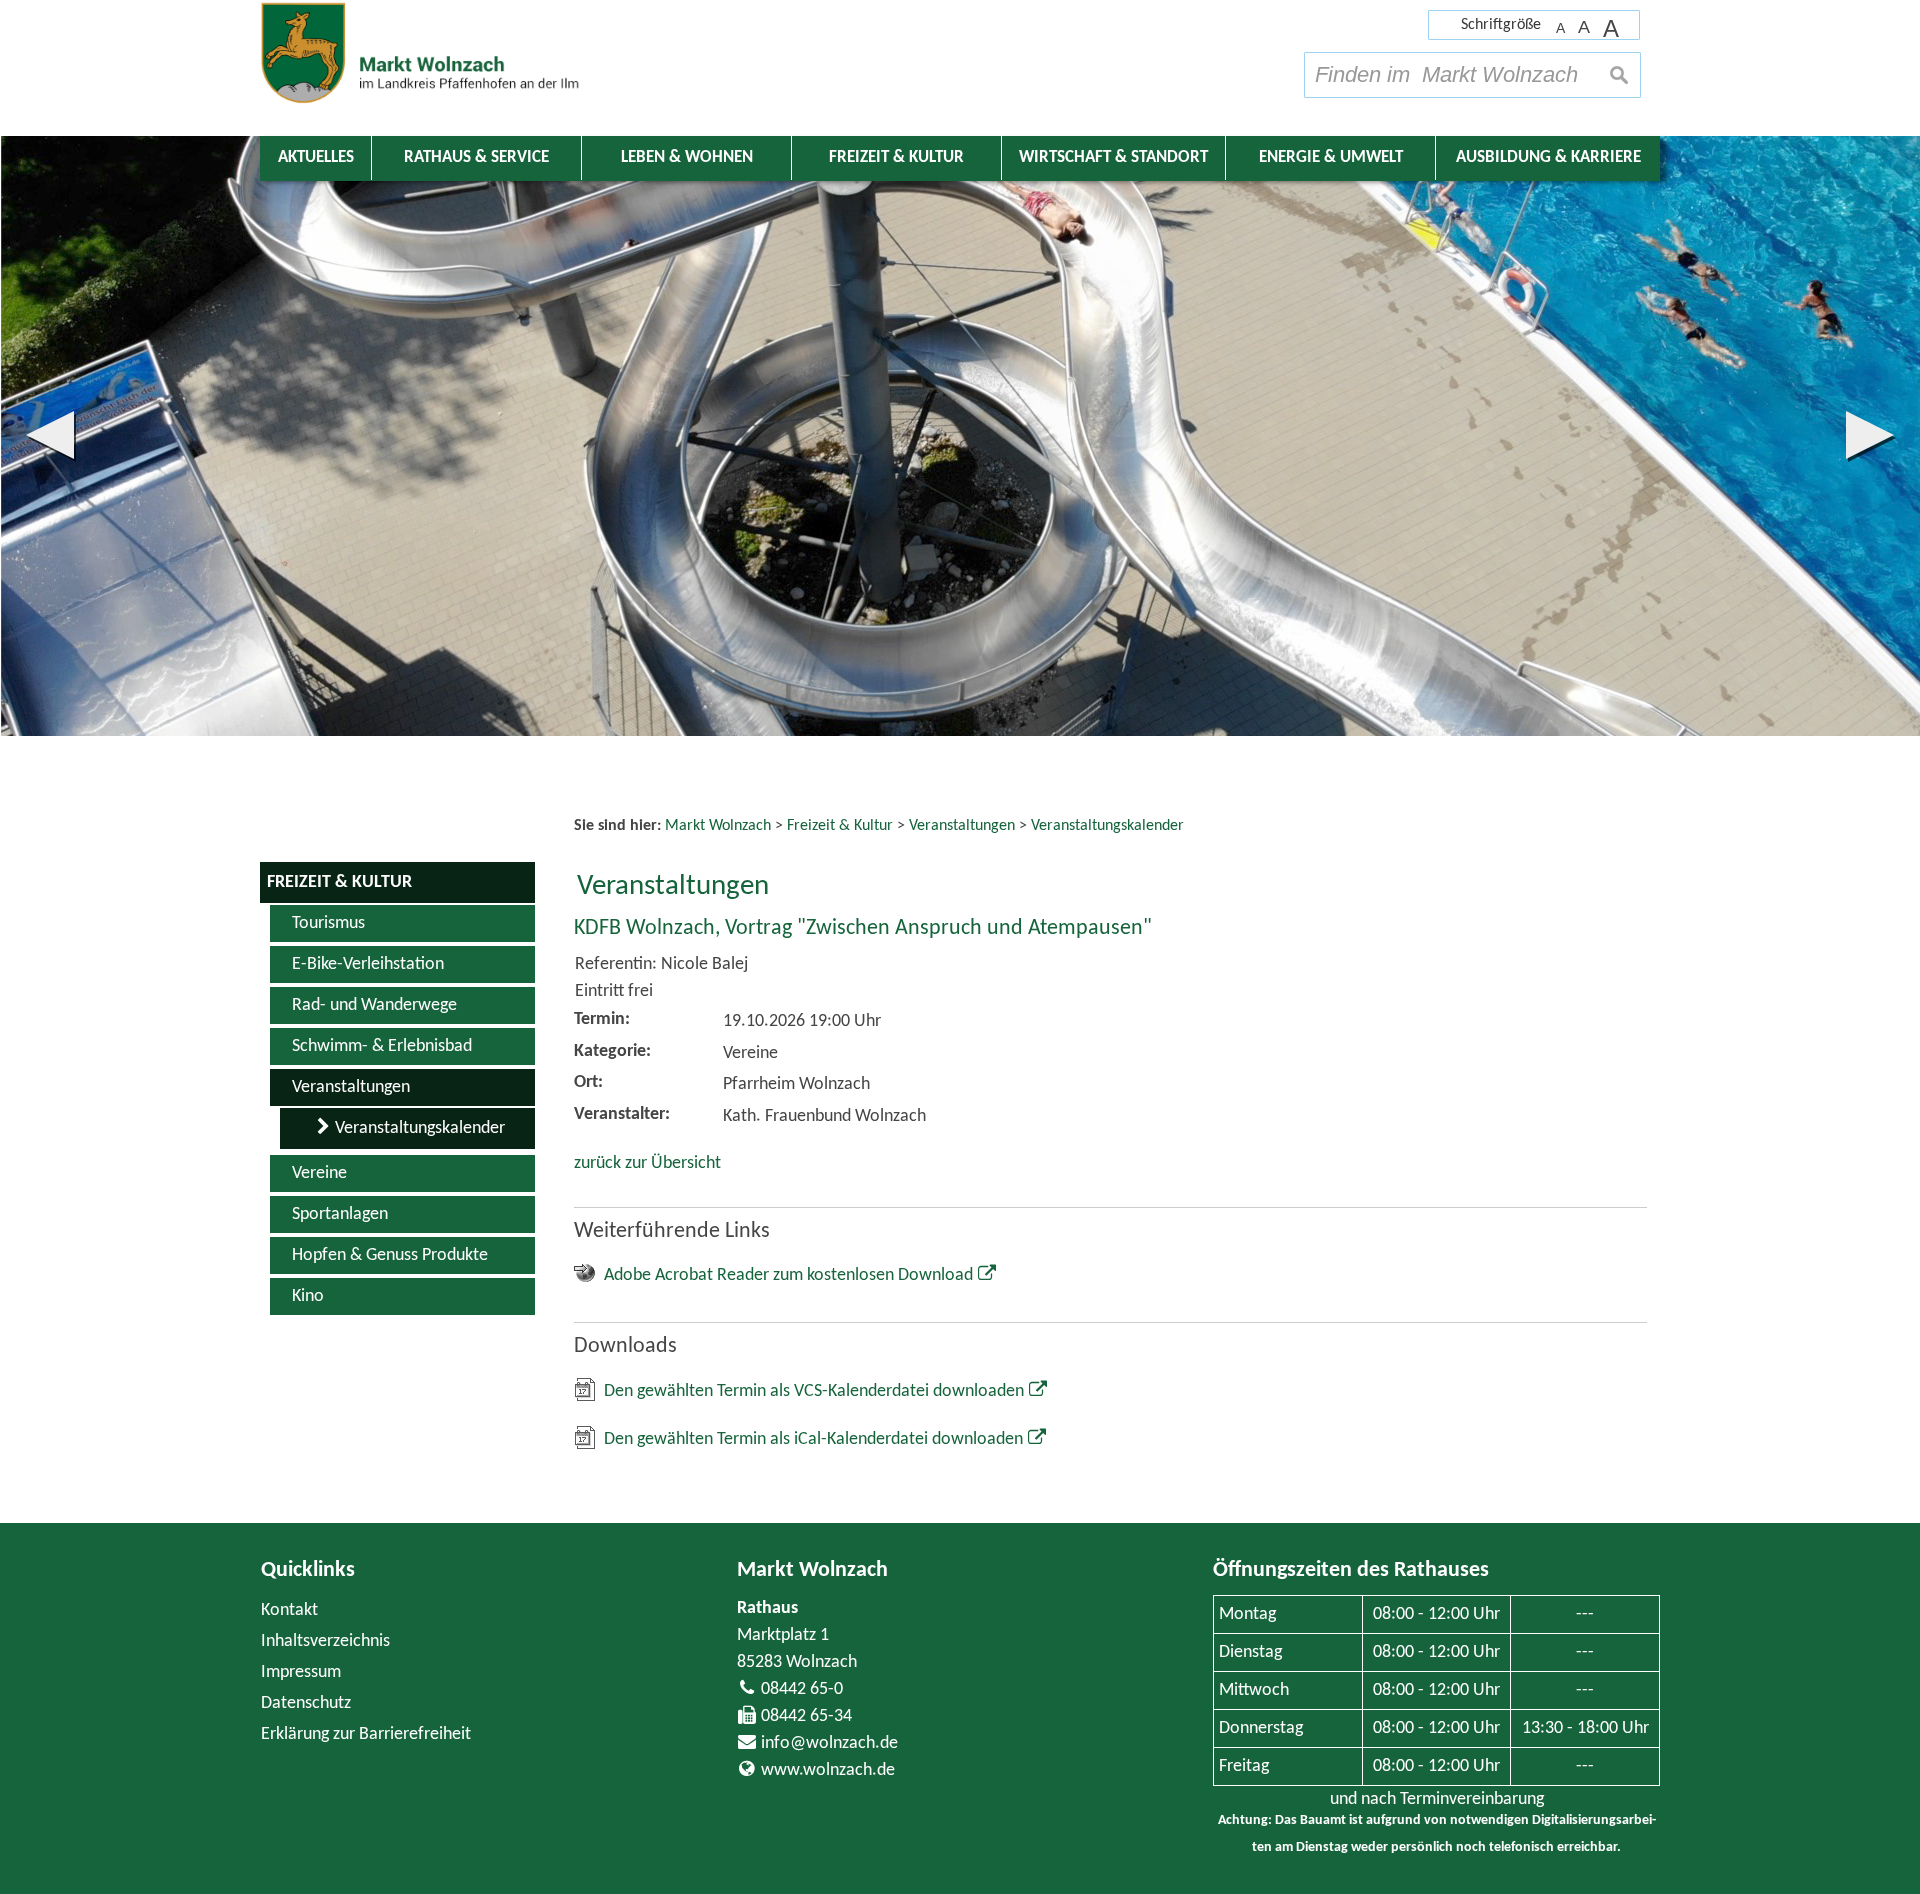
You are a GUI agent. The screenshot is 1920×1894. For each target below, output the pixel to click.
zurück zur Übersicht (647, 1163)
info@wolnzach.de (829, 1743)
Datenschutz (306, 1703)
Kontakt (289, 1610)
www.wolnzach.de (828, 1770)
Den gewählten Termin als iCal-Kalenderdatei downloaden (813, 1439)
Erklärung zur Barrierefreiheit (366, 1734)
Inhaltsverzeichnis (325, 1641)
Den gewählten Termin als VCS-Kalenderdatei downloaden (814, 1391)
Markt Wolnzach (812, 1570)
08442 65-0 (802, 1689)
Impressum (301, 1672)
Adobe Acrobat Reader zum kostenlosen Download (788, 1275)
